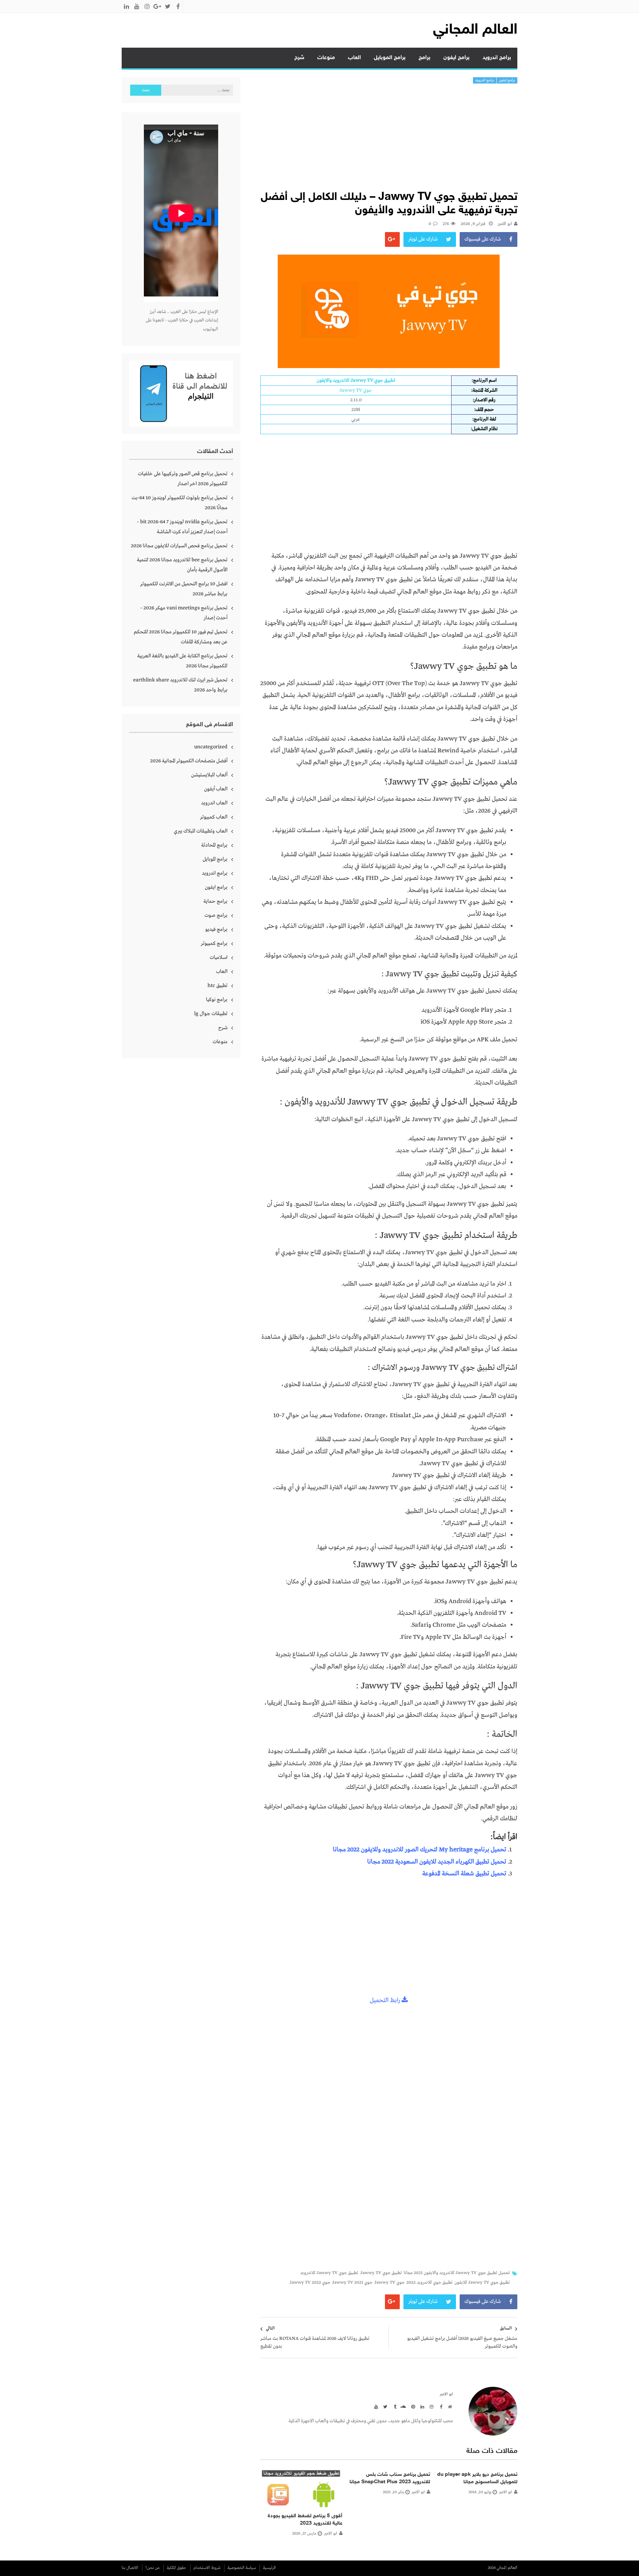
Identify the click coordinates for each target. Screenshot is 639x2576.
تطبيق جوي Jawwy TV (381, 2273)
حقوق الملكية (177, 2568)
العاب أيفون (216, 789)
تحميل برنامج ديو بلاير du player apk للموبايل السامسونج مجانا (477, 2478)
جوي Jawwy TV (389, 2283)
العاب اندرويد (214, 803)
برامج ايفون (457, 58)
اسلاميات (219, 957)
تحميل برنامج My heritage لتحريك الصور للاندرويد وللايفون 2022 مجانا (420, 1850)
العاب (354, 58)
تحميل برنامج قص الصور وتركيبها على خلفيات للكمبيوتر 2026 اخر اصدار (183, 479)
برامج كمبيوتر (214, 943)
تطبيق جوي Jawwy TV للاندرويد (329, 2273)
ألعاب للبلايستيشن (209, 775)
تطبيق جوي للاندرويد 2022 (430, 2283)
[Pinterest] (412, 2406)
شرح (299, 58)
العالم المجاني (475, 30)
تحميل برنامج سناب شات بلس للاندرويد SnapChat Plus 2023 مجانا (390, 2478)
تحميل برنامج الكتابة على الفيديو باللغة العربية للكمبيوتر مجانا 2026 (182, 661)
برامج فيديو (216, 929)
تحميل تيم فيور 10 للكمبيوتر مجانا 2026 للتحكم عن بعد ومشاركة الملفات (181, 637)
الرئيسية (269, 2568)
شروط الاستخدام (207, 2568)
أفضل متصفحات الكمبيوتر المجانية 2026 (189, 761)
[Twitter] (384, 2406)
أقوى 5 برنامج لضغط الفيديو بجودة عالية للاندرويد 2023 (305, 2520)
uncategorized (211, 747)
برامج (425, 58)
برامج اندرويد (497, 58)
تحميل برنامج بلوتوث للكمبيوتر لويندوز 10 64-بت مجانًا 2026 (180, 503)
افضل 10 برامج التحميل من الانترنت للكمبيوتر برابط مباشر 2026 (184, 589)
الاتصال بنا (130, 2568)
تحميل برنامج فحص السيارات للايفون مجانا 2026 (179, 546)
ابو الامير (505, 224)
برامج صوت (216, 915)
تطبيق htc (217, 986)
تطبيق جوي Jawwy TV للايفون (482, 2283)
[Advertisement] (389, 139)
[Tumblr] (393, 2406)
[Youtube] (375, 2406)
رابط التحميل (386, 2000)
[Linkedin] (421, 2406)
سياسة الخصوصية (242, 2568)
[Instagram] (430, 2406)
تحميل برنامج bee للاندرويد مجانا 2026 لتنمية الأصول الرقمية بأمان (182, 565)
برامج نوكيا (217, 1000)
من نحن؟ (153, 2568)
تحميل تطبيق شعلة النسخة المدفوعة (464, 1874)
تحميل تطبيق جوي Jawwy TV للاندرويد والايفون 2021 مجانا (457, 2273)
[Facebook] (440, 2406)
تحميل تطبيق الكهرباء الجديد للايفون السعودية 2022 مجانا (437, 1862)
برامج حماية (215, 901)
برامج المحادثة (214, 845)
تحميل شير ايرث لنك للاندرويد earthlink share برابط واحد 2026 (180, 685)
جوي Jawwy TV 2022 (310, 2283)
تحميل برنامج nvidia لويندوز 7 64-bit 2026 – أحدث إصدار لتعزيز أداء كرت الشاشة (182, 527)
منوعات (326, 58)
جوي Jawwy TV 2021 (352, 2283)
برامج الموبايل (390, 58)
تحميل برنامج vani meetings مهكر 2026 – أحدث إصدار (184, 613)
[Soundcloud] (403, 2406)
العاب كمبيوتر (214, 817)
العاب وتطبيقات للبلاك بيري (201, 831)
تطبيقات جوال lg (211, 1014)
